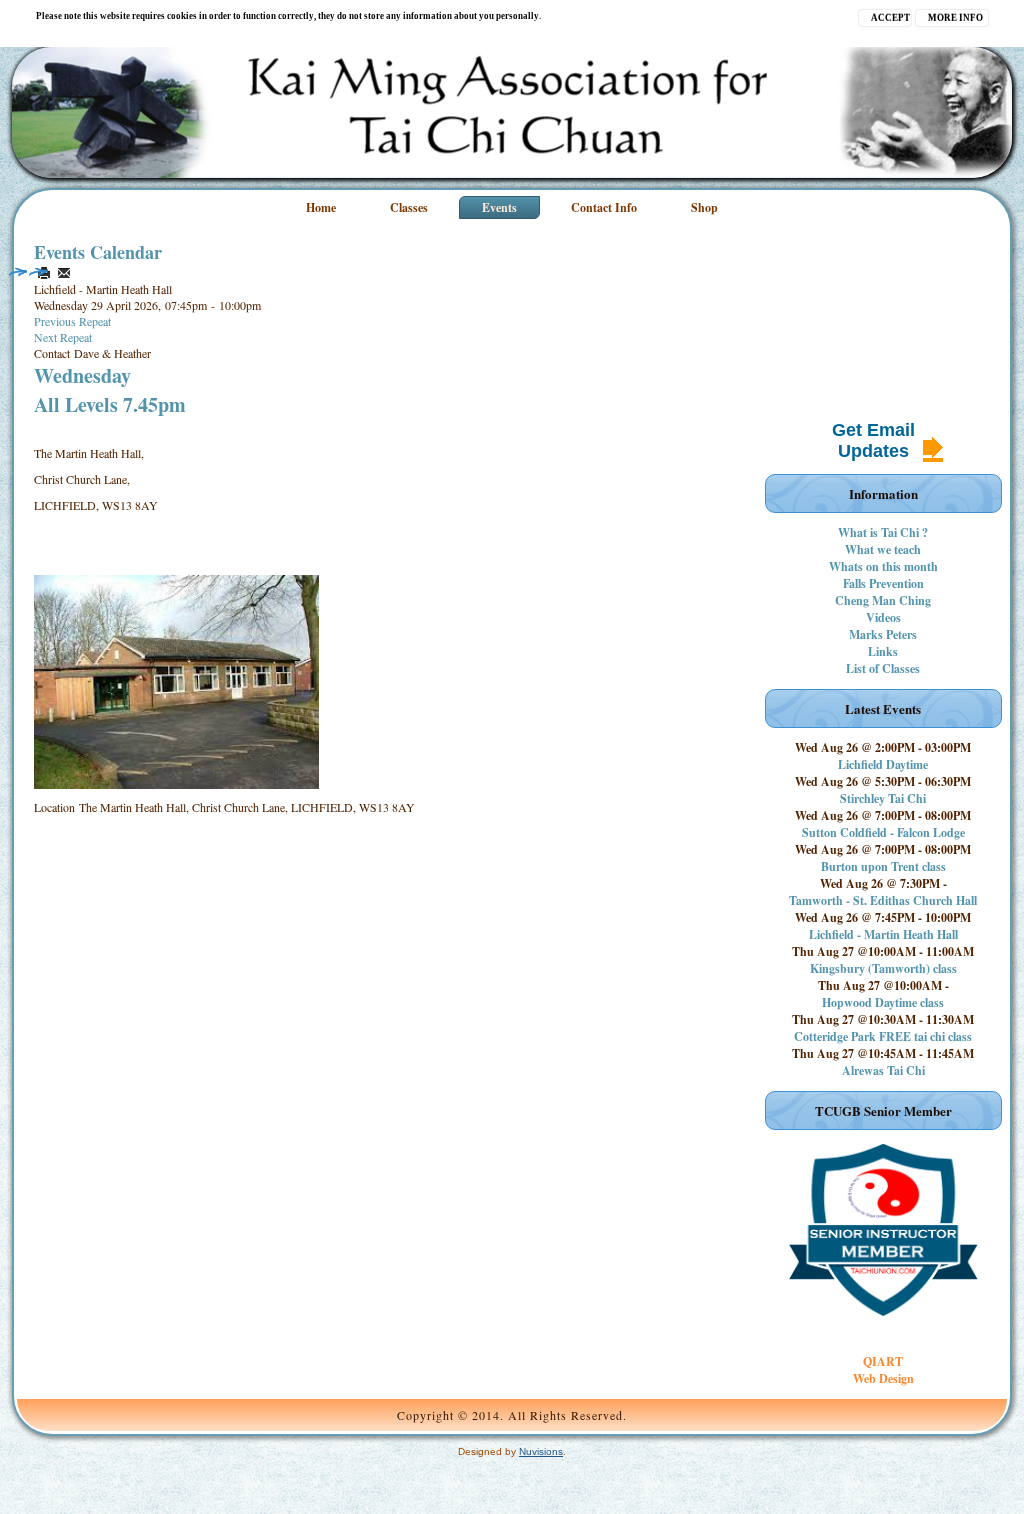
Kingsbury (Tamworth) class (883, 968)
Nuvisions (541, 1451)
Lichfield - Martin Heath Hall (883, 934)
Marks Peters (883, 634)
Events (499, 207)
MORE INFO (955, 18)
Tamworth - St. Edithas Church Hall (883, 900)
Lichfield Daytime (883, 764)
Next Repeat (63, 337)
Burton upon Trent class (883, 866)
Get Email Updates (873, 440)
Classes (409, 207)
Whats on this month (883, 566)
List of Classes (883, 668)
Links (883, 651)
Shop (704, 207)
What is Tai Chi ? (883, 532)
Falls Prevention (883, 583)
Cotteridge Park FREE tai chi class (883, 1036)
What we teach (883, 549)
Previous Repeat (72, 321)
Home (321, 207)
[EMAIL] (64, 273)
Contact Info (604, 207)
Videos (883, 617)
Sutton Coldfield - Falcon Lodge (883, 832)
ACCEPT (890, 18)
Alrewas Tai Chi (883, 1070)
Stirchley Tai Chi (883, 798)
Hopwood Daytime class (883, 1002)
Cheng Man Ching (883, 600)
